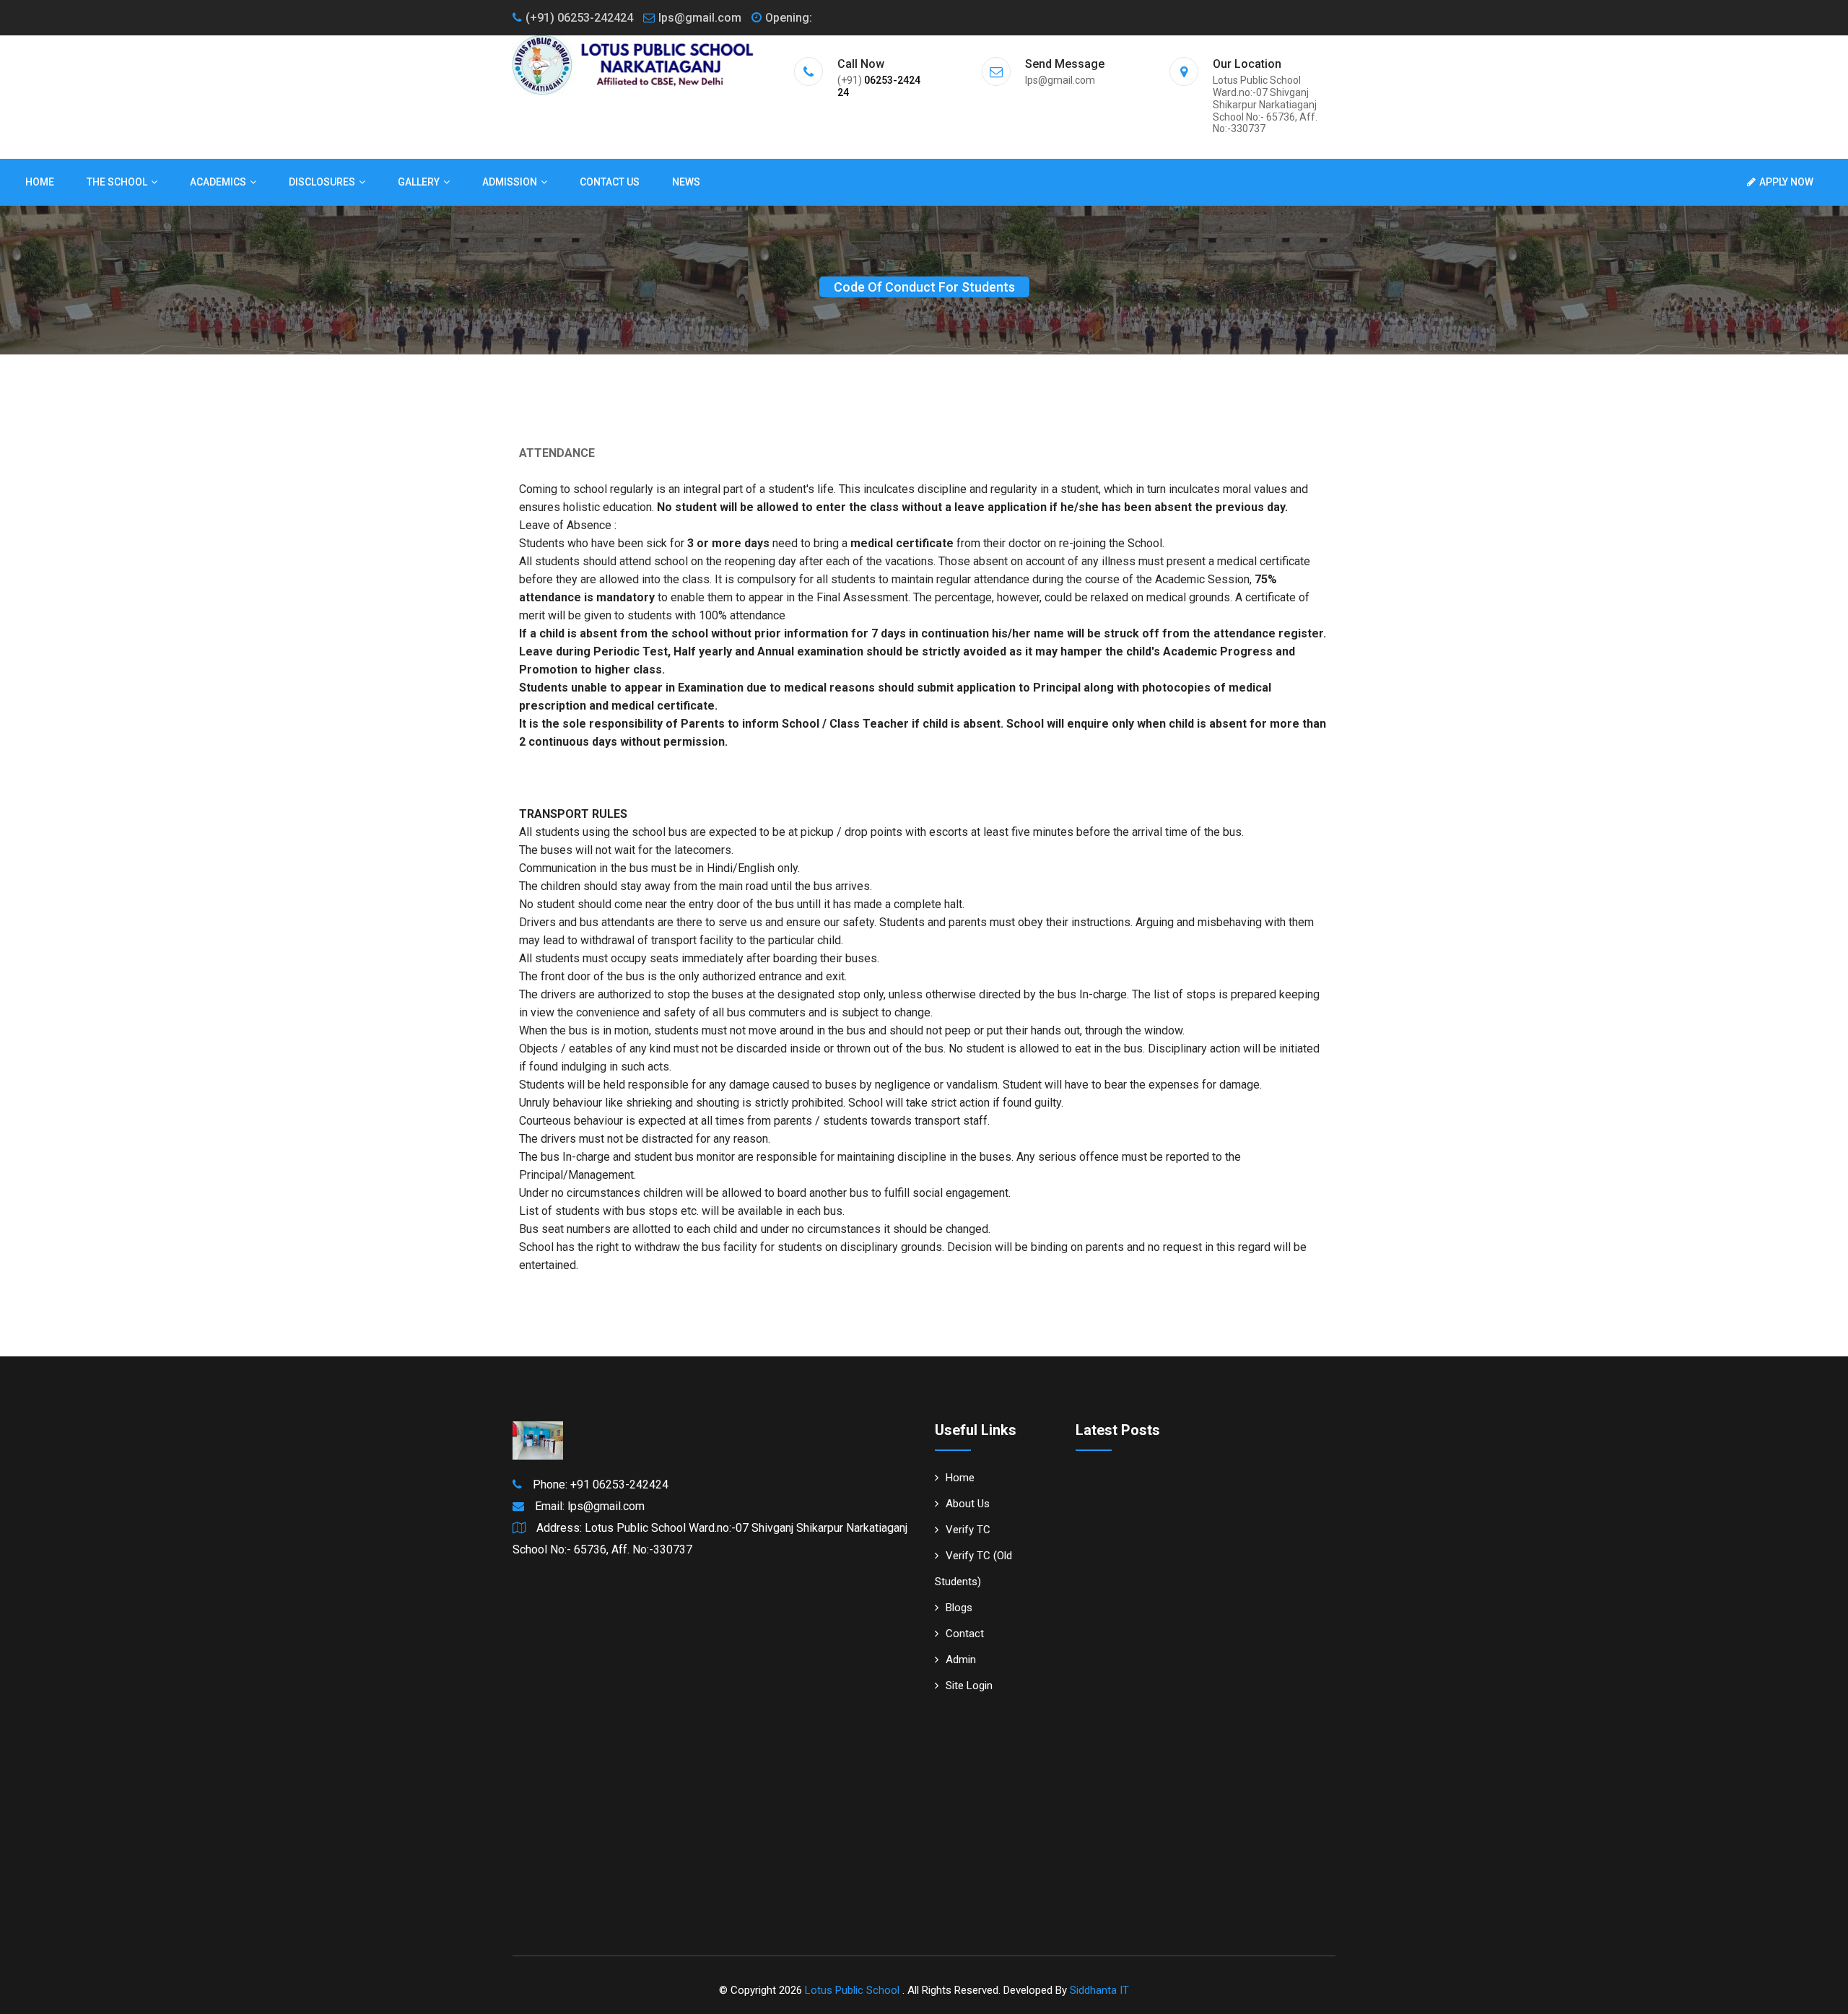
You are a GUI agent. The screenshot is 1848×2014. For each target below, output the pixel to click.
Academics (218, 182)
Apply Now (1786, 182)
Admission (510, 182)
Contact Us (610, 182)
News (686, 182)
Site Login (969, 1686)
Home (40, 182)
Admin (961, 1660)
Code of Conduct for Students (924, 287)
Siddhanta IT (1099, 1990)
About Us (968, 1504)
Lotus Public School (854, 1990)
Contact (965, 1634)
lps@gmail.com (700, 18)
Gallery (419, 182)
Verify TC (968, 1530)
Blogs (959, 1608)
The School (117, 182)
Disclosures (322, 182)
